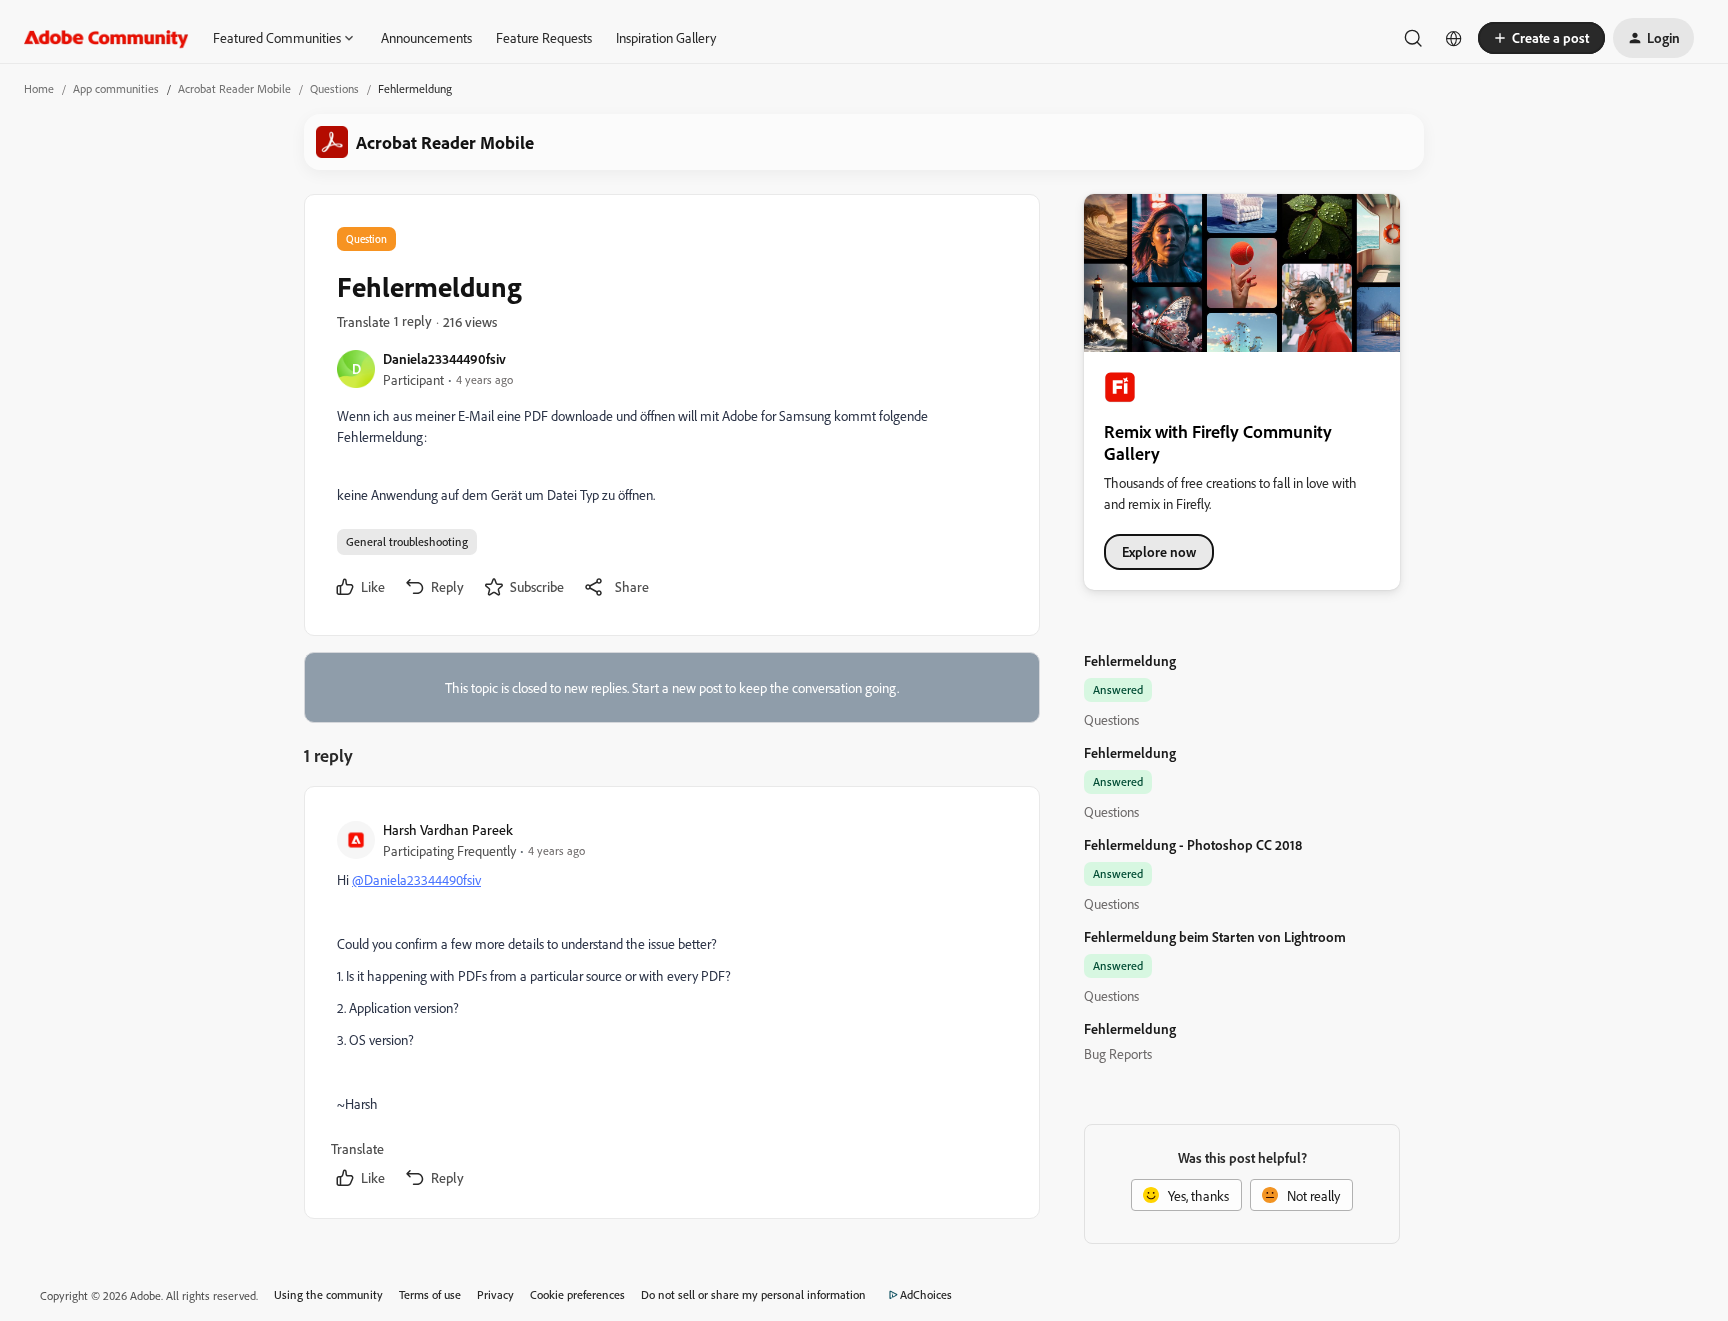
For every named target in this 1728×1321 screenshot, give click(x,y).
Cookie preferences (577, 1294)
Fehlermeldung (1130, 660)
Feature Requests (544, 37)
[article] (671, 1006)
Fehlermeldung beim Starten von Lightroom (1215, 936)
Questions (334, 88)
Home (39, 88)
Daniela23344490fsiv (444, 358)
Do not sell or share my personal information (753, 1294)
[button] (1541, 38)
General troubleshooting (407, 541)
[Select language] (1454, 38)
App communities (116, 88)
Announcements (426, 37)
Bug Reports (1118, 1053)
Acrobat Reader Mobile (234, 88)
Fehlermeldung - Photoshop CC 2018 (1193, 844)
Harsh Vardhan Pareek (448, 829)
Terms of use (430, 1294)
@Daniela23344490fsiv (416, 879)
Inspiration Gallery (666, 37)
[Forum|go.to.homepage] (106, 38)
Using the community (328, 1294)
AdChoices (926, 1294)
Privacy (495, 1294)
